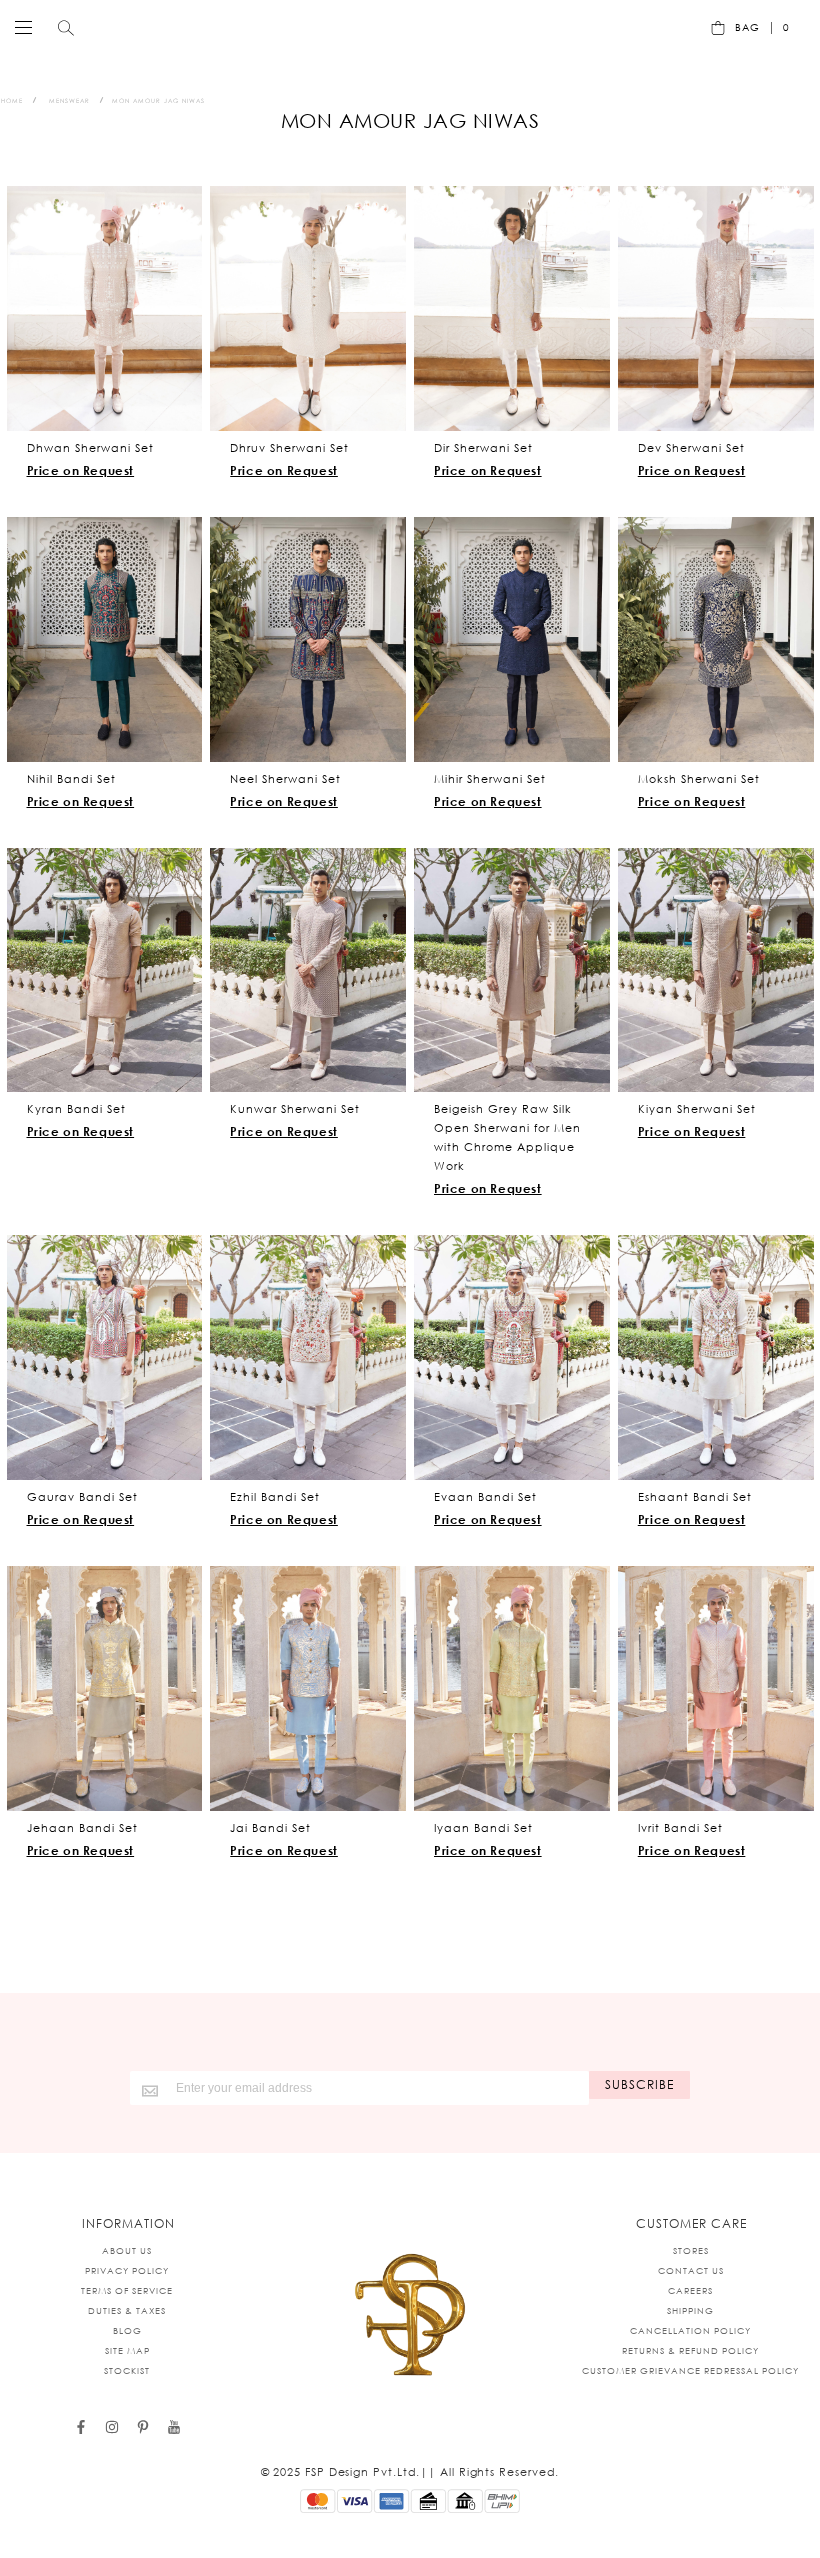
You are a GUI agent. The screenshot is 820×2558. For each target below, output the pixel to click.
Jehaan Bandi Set (82, 1828)
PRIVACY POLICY (127, 2270)
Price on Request (81, 470)
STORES (691, 2250)
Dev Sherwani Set (691, 448)
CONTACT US (691, 2270)
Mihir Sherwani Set (490, 779)
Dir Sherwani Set (483, 448)
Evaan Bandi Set (485, 1497)
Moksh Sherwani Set (699, 779)
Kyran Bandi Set (76, 1109)
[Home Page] (410, 2316)
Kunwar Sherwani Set (295, 1109)
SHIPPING (690, 2310)
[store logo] (405, 27)
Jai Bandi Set (270, 1828)
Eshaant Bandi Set (695, 1497)
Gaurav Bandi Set (82, 1497)
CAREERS (690, 2290)
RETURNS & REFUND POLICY (690, 2350)
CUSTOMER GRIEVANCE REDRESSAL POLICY (690, 2370)
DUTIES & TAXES (127, 2310)
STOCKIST (127, 2370)
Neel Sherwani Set (285, 779)
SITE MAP (127, 2350)
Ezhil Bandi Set (275, 1497)
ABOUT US (127, 2250)
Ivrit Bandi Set (680, 1828)
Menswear (69, 100)
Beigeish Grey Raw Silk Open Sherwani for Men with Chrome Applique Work (507, 1137)
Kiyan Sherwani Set (697, 1109)
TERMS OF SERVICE (127, 2290)
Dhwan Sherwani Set (90, 448)
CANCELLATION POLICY (690, 2330)
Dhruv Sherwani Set (289, 448)
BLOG (127, 2330)
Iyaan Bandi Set (483, 1828)
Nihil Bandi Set (71, 779)
